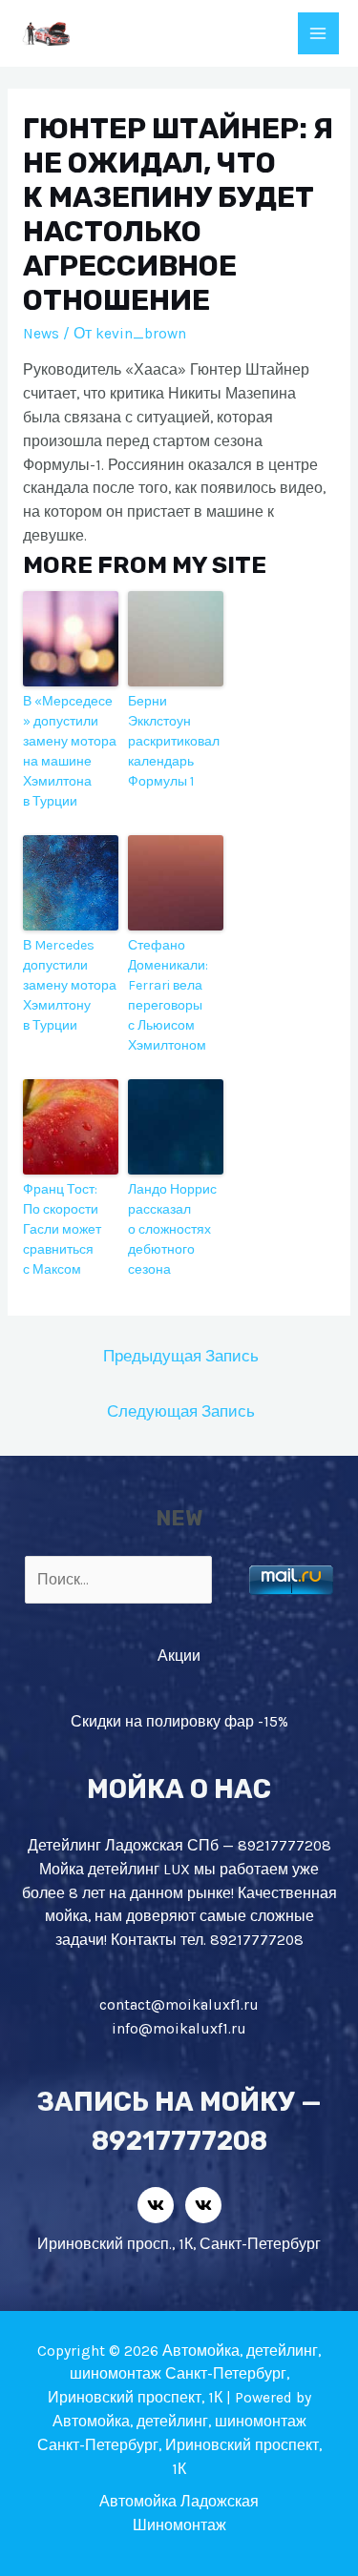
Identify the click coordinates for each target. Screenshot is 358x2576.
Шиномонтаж (179, 2525)
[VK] (156, 2205)
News (41, 334)
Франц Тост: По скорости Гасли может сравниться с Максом (62, 1229)
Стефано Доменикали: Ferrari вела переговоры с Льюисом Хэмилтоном (168, 995)
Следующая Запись (181, 1411)
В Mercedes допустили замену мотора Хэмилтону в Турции (70, 985)
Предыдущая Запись (181, 1356)
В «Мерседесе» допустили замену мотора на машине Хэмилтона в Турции (70, 751)
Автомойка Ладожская (179, 2502)
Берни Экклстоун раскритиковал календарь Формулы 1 (174, 741)
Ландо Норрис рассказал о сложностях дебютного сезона (172, 1229)
